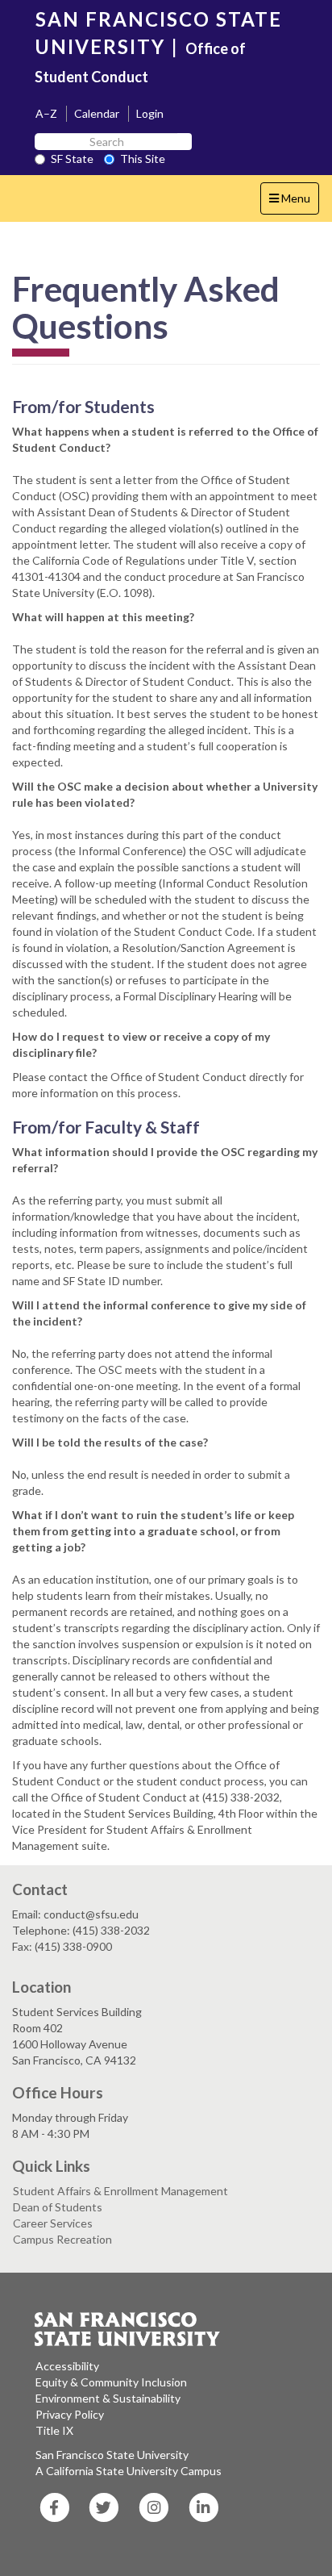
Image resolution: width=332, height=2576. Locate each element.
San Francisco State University (112, 2455)
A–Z (46, 113)
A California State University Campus (129, 2471)
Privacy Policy (70, 2414)
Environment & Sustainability (108, 2398)
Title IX (54, 2430)
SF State (72, 159)
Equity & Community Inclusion (111, 2382)
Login (150, 113)
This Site (143, 159)
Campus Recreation (62, 2239)
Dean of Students (58, 2207)
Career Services (53, 2223)
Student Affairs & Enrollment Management (120, 2191)
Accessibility (67, 2366)
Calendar (97, 113)
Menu (294, 202)
